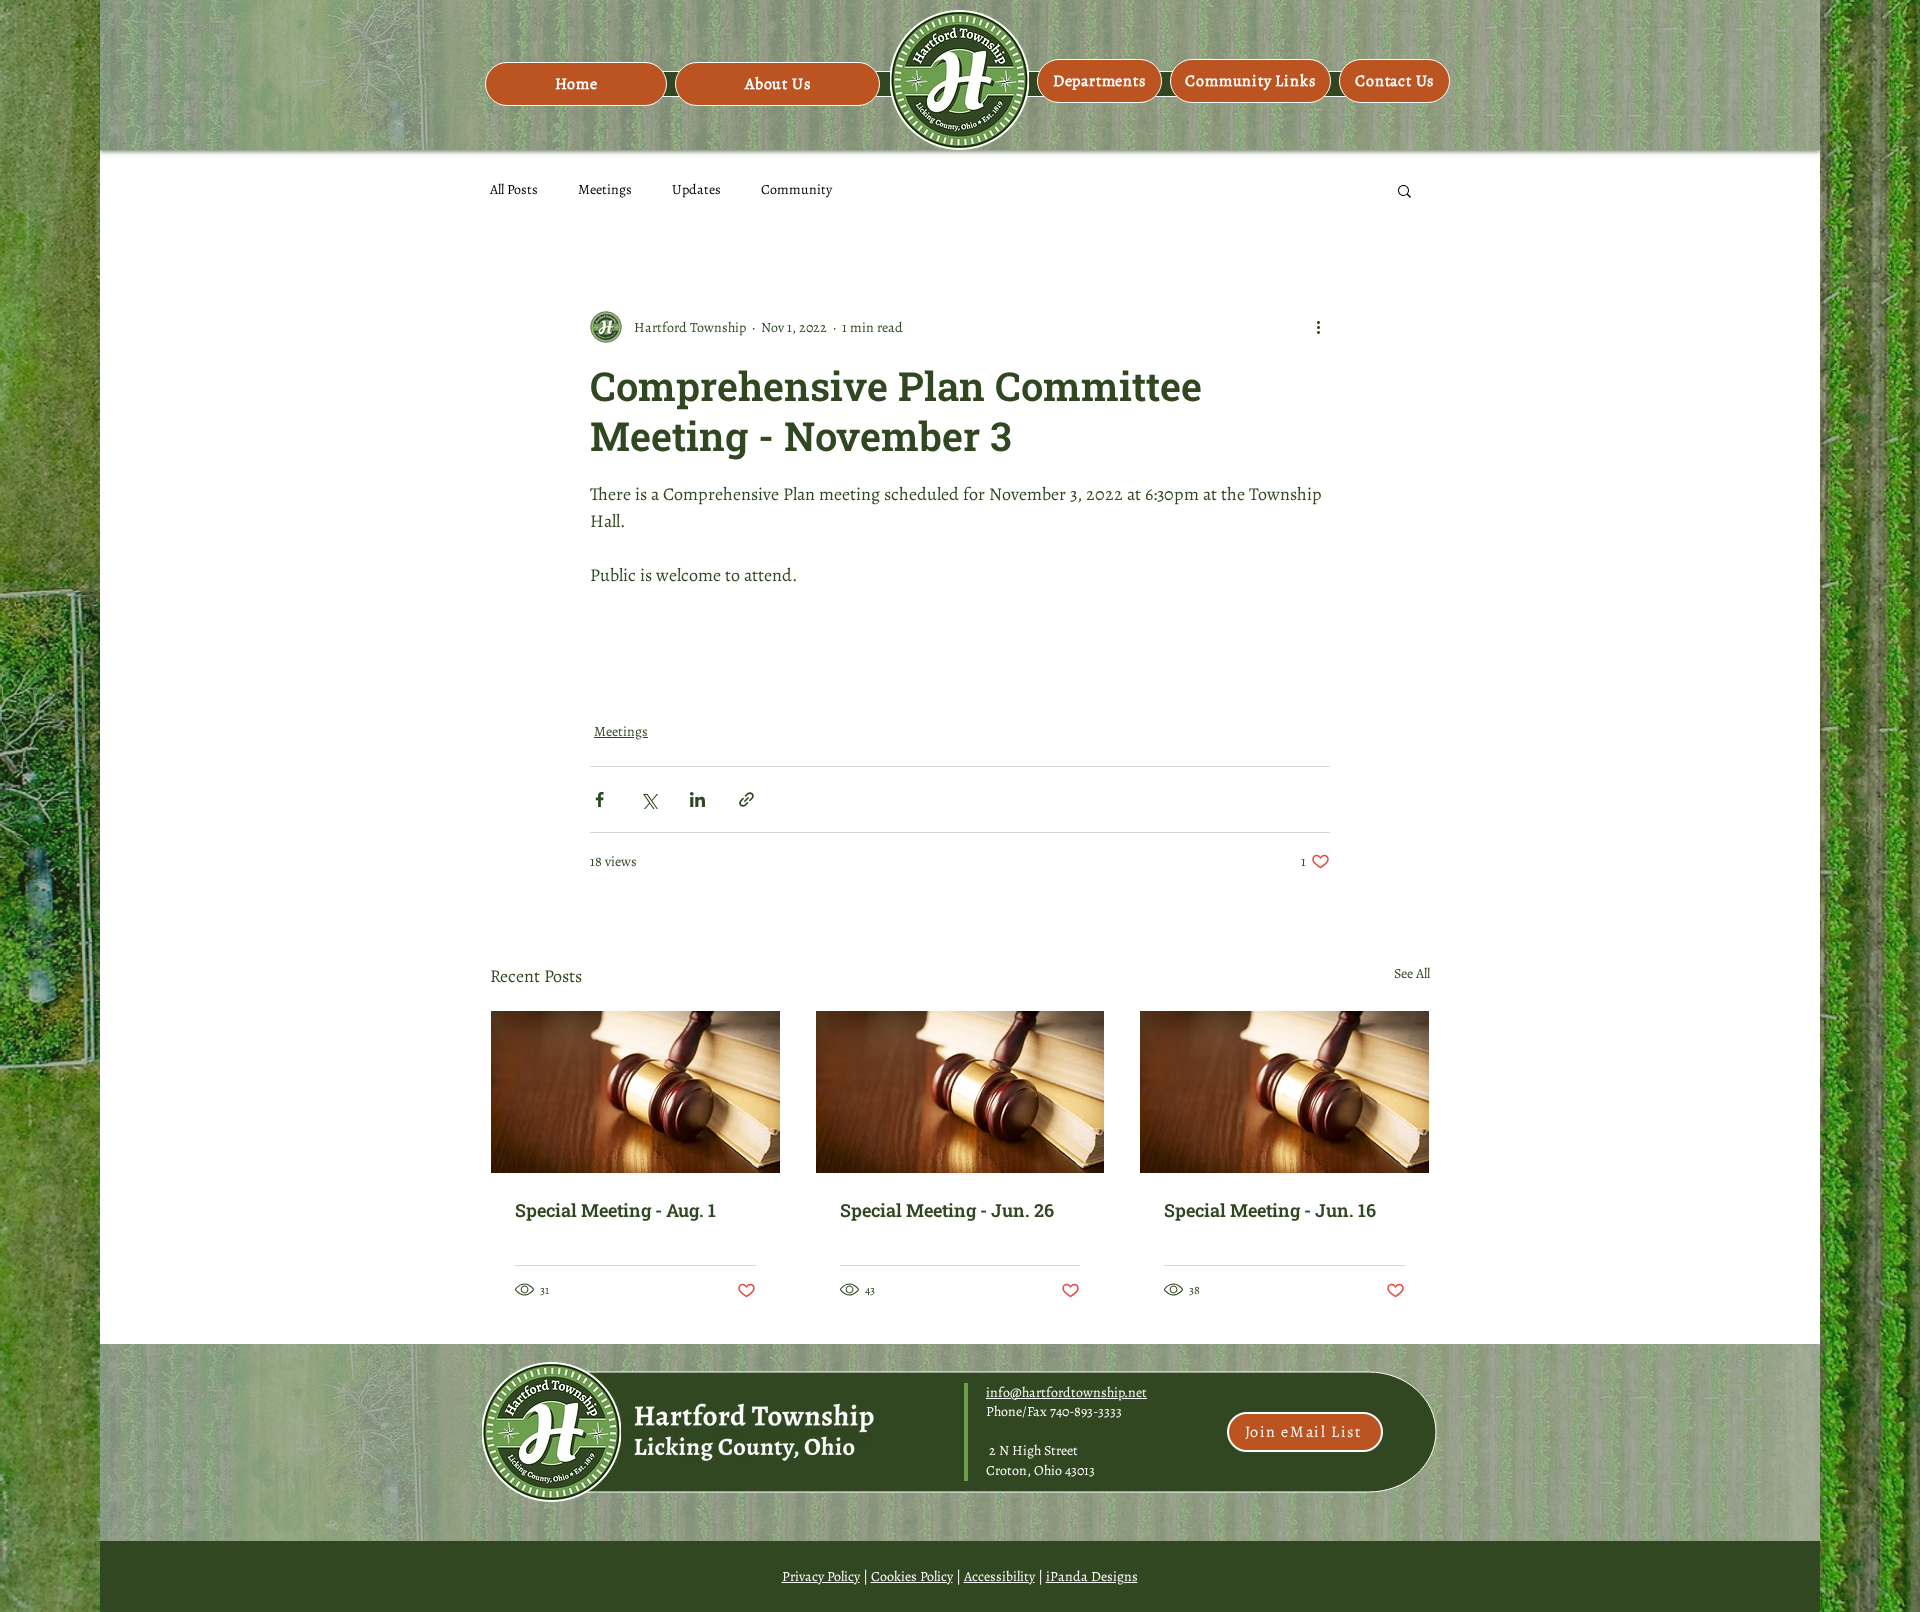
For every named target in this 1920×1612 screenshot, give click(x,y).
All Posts (514, 189)
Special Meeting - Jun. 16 (1270, 1210)
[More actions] (1318, 327)
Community (796, 189)
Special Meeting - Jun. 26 (947, 1210)
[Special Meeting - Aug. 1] (635, 1092)
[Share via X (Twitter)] (648, 799)
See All (1412, 973)
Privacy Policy (821, 1576)
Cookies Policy (912, 1576)
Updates (696, 189)
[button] (777, 84)
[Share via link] (746, 799)
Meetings (605, 189)
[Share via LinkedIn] (697, 799)
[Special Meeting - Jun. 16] (1284, 1092)
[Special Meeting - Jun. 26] (960, 1092)
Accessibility (999, 1576)
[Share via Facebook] (599, 799)
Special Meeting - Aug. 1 (615, 1210)
